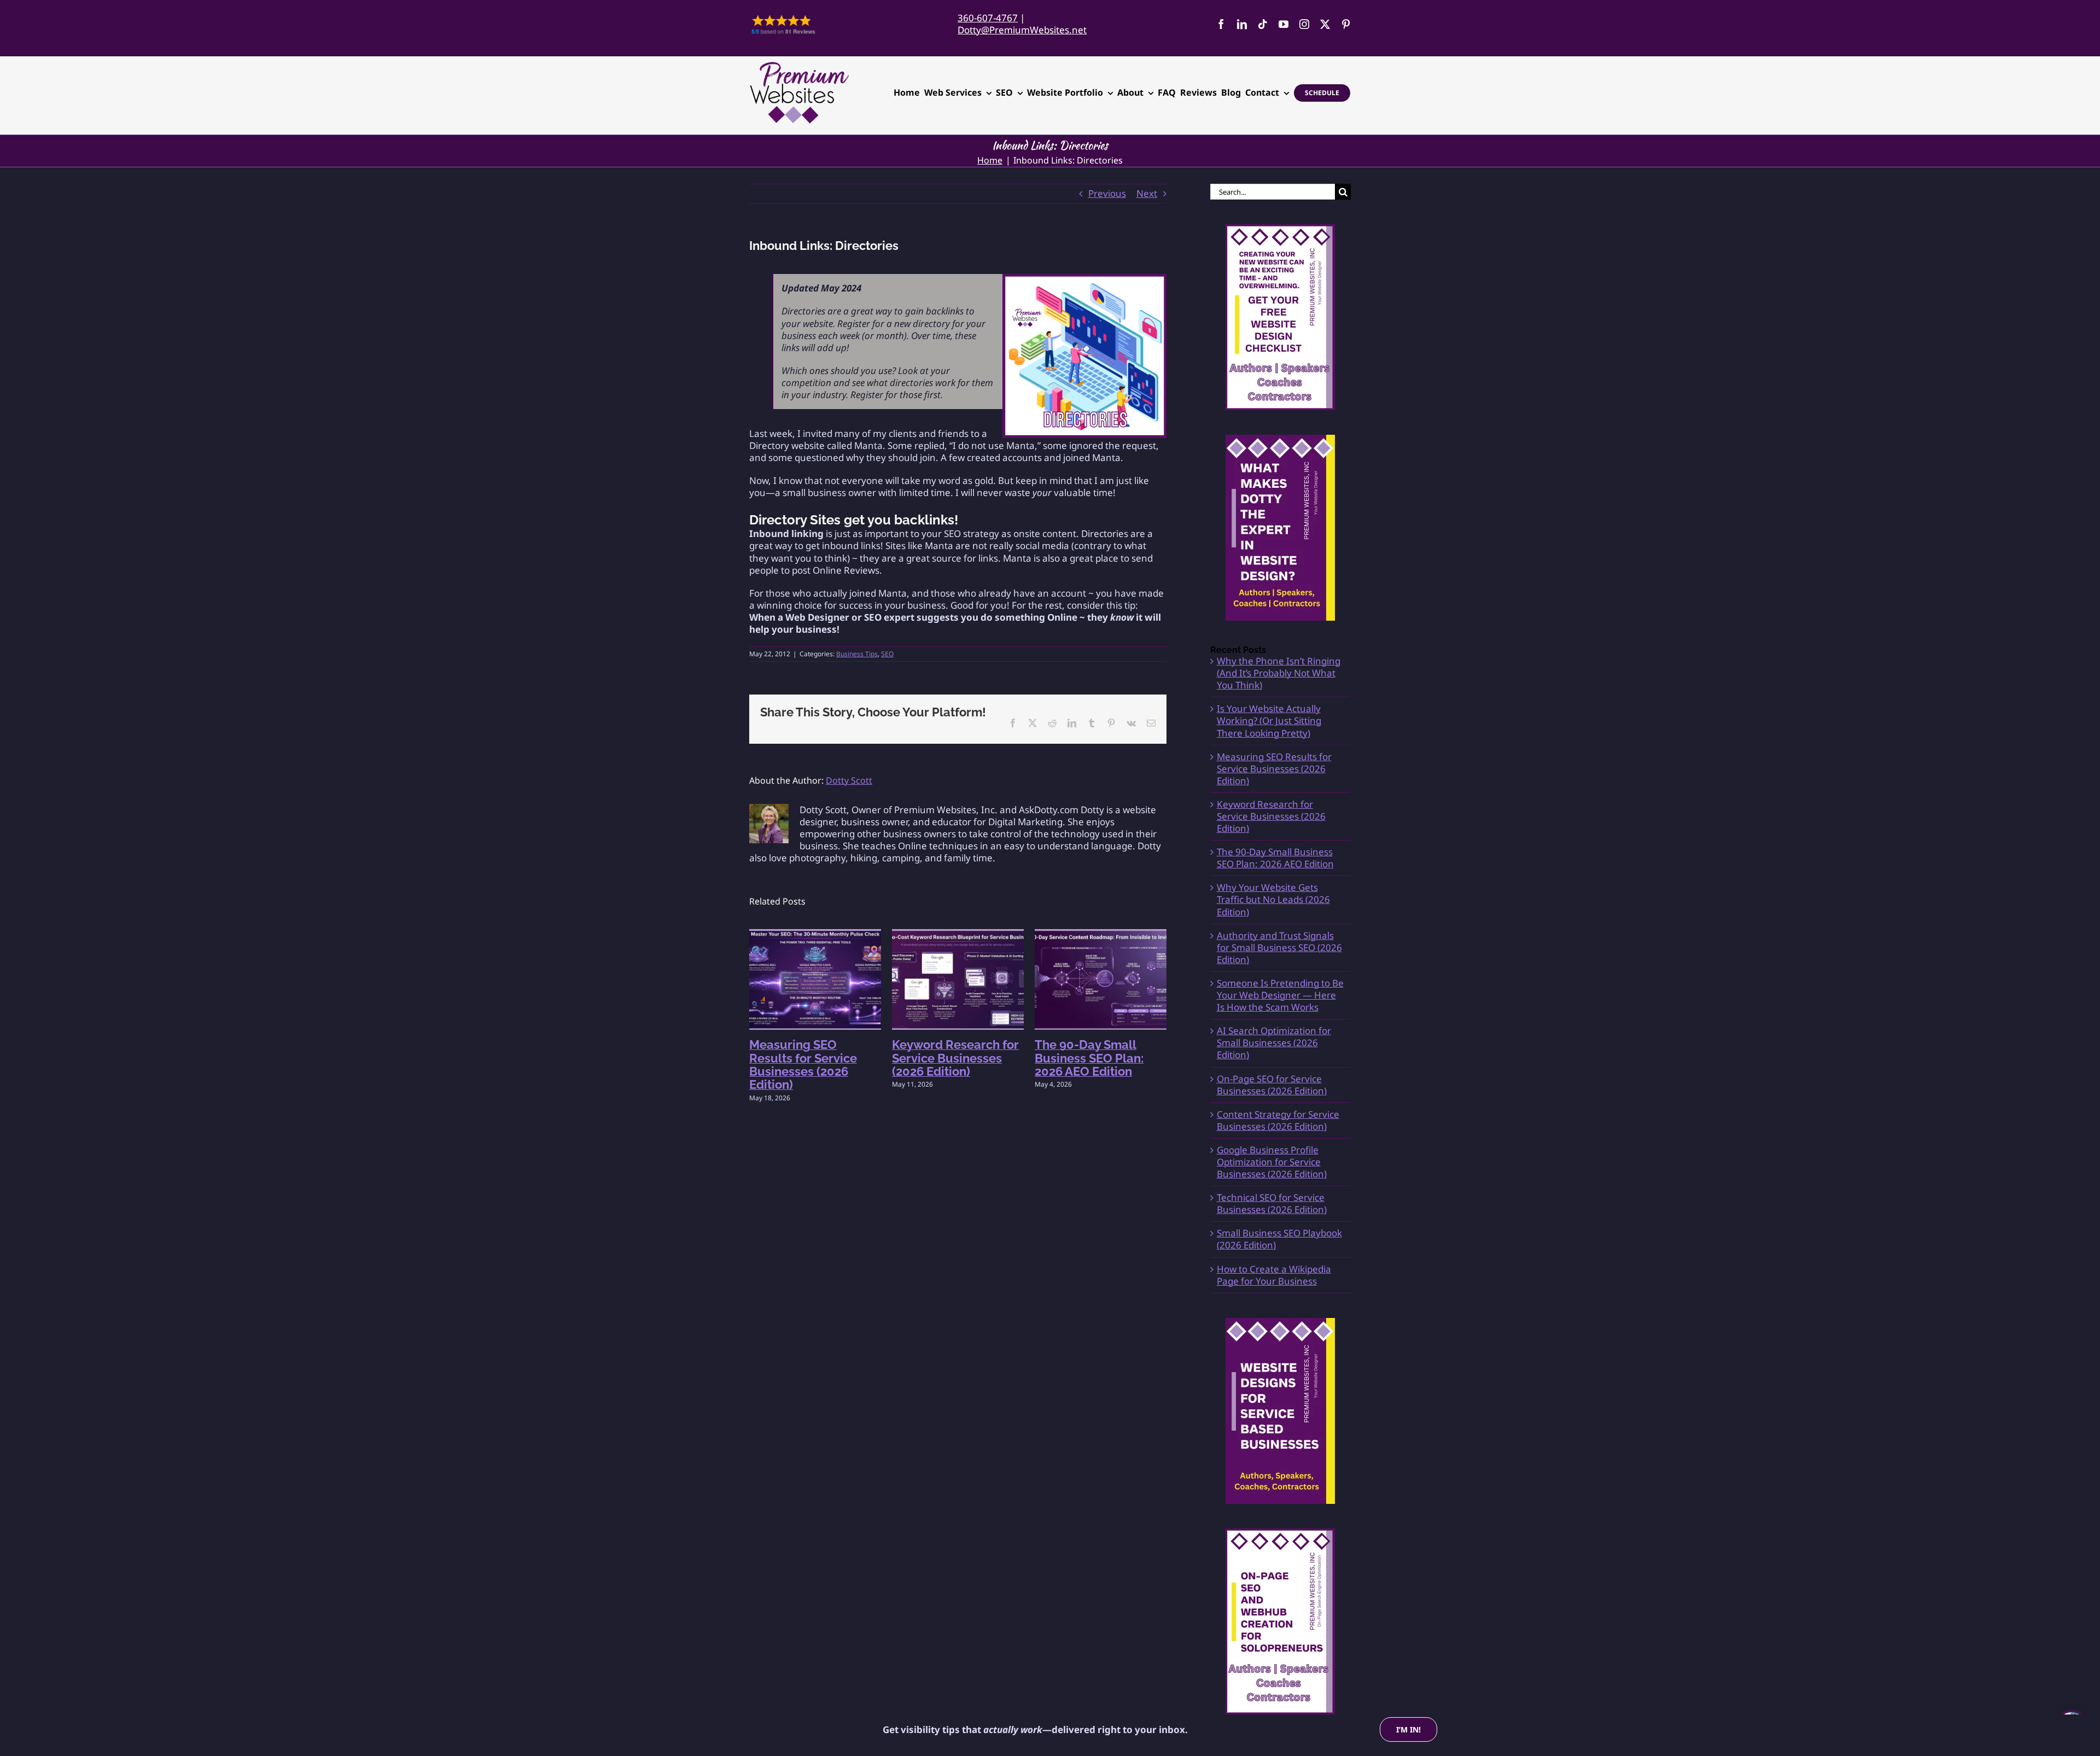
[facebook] (1221, 24)
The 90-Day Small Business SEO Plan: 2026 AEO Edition (1089, 1058)
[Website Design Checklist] (1281, 317)
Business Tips (857, 654)
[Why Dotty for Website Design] (1281, 528)
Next (1147, 193)
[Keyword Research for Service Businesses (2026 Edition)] (958, 935)
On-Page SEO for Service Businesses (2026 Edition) (1272, 1085)
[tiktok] (1263, 24)
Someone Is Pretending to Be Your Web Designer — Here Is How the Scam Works (1280, 995)
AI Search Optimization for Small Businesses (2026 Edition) (1274, 1043)
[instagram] (1304, 24)
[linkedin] (1242, 24)
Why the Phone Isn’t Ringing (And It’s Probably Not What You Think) (1279, 673)
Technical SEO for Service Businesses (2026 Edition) (1272, 1203)
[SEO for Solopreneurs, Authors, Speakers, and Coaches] (1281, 1621)
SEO (887, 654)
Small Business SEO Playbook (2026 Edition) (1279, 1239)
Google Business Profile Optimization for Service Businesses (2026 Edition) (1272, 1162)
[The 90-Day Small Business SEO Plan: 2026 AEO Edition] (1101, 935)
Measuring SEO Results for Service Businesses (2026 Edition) (803, 1064)
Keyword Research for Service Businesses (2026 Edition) (955, 1058)
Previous (1107, 193)
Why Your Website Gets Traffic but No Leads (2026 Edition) (1273, 899)
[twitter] (1325, 24)
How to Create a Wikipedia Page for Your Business (1274, 1275)
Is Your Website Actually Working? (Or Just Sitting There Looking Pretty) (1269, 721)
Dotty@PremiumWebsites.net (1022, 30)
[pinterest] (1346, 24)
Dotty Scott (849, 780)
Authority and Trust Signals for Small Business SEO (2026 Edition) (1279, 947)
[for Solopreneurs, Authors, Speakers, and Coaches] (1281, 1411)
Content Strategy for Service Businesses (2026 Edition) (1278, 1120)
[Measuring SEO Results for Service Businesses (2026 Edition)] (815, 935)
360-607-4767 (988, 18)
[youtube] (1284, 24)
